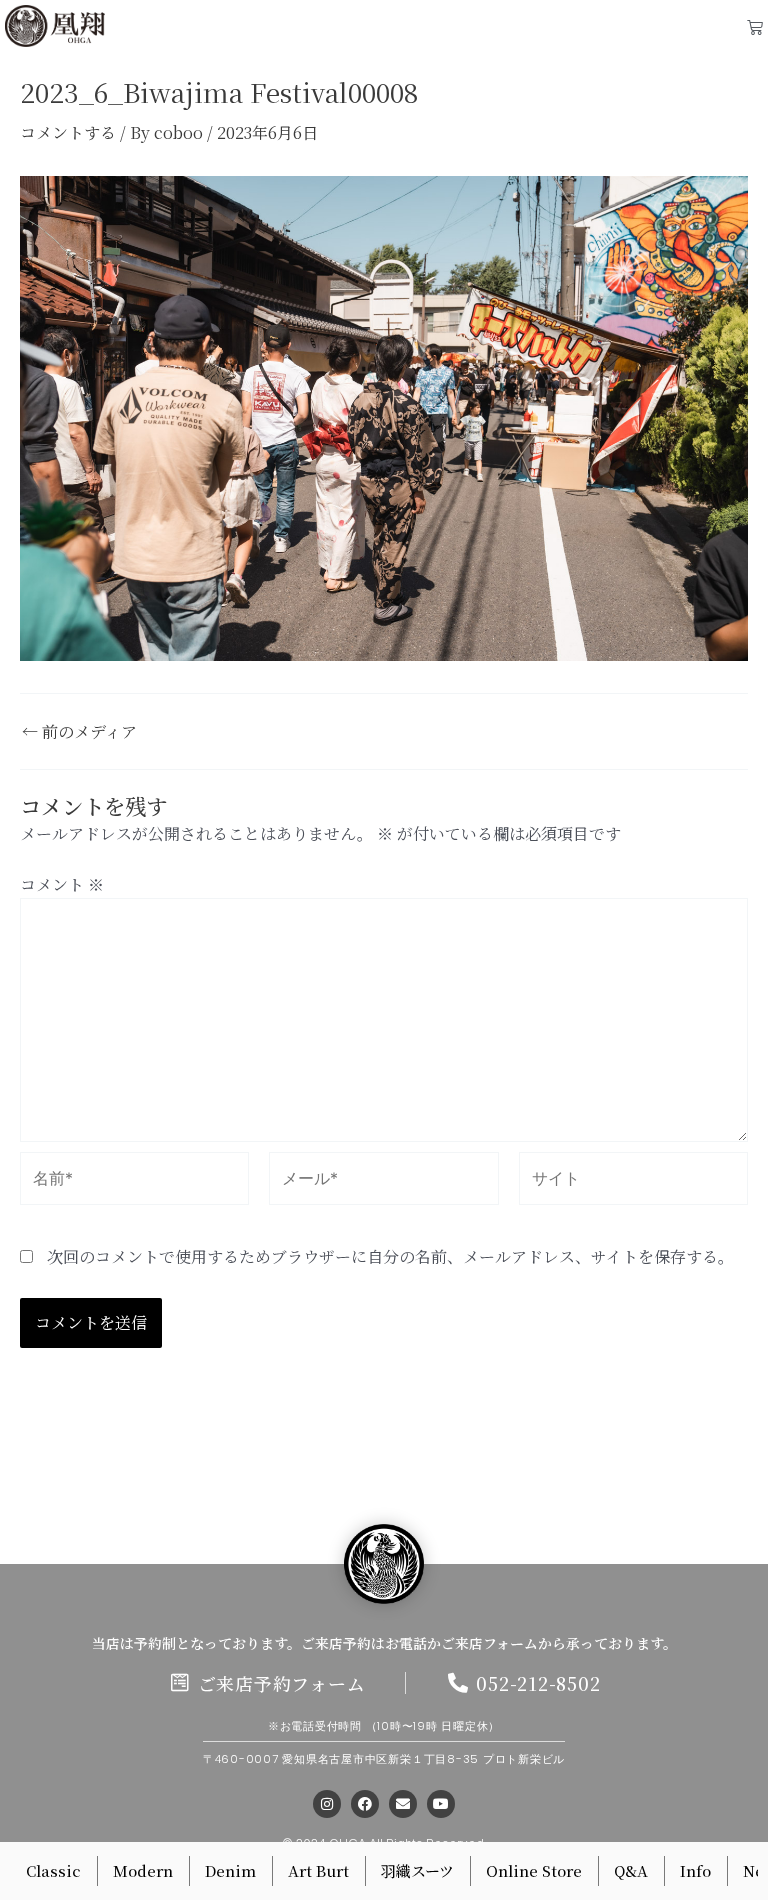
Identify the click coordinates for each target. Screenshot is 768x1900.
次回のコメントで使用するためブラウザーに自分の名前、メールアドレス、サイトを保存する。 (390, 1256)
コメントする (68, 132)
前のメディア (79, 732)
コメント (62, 884)
